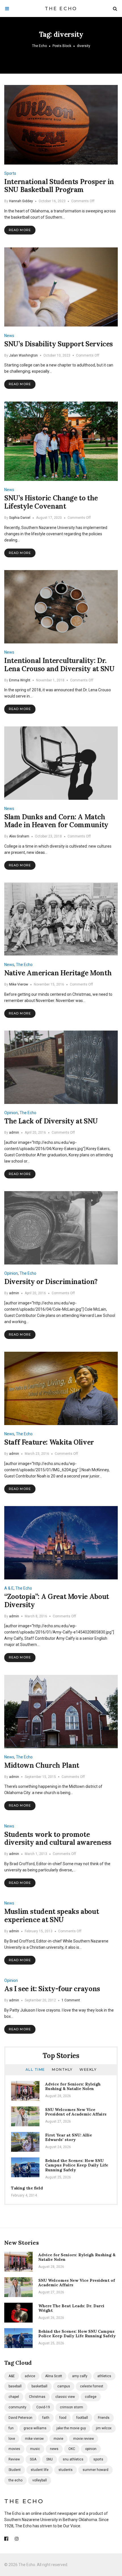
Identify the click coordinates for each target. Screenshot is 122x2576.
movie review (84, 2439)
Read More (20, 230)
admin (14, 1133)
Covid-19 (43, 2407)
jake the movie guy (71, 2428)
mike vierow (34, 2439)
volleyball (40, 2480)
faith (46, 2418)
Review (14, 2459)
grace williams (35, 2428)
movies (14, 2449)
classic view (65, 2397)
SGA (33, 2459)
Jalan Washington (23, 355)
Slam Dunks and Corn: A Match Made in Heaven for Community (56, 821)
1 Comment (71, 2000)
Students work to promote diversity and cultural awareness (58, 1839)
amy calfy (80, 2376)
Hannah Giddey (21, 201)
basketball (39, 2386)
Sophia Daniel (20, 518)
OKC (72, 2449)
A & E (9, 1588)
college (91, 2397)
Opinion (11, 1113)
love (12, 2439)
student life (40, 2470)
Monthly (62, 2069)
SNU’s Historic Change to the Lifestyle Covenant (51, 502)
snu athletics (73, 2459)
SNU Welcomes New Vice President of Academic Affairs (76, 2112)
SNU (50, 2459)
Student (15, 2470)
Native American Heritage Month (58, 973)
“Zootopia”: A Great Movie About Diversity (57, 1601)
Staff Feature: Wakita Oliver (49, 1442)
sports (98, 2459)
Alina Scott (54, 2376)
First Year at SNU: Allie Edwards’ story (69, 2137)
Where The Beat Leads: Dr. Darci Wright (71, 2308)
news (54, 2449)
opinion (91, 2449)
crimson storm (71, 2407)
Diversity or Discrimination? (51, 1282)
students (66, 2470)
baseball (15, 2386)
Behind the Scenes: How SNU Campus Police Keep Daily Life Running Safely (77, 2165)
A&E (12, 2376)
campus (64, 2386)
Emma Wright (20, 680)
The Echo (61, 9)
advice (30, 2376)
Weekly (88, 2069)
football (82, 2418)
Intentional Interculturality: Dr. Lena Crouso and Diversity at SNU (59, 665)
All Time (35, 2069)
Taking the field (27, 2188)
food (63, 2418)
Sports (10, 173)
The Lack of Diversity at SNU (51, 1121)
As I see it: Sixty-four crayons (52, 1989)
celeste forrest (92, 2386)
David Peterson (20, 2418)
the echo (15, 2480)
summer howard (95, 2470)
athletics (104, 2376)
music (35, 2449)
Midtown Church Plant (42, 1765)
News (9, 336)
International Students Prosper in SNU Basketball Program (59, 186)
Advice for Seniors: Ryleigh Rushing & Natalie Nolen (73, 2086)
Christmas (37, 2397)
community (17, 2407)
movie (58, 2439)
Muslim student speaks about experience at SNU (51, 1916)
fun (11, 2428)
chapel (14, 2397)
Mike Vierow (19, 984)
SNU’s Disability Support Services (59, 344)
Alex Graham (19, 836)
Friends (104, 2418)
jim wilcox (104, 2428)
